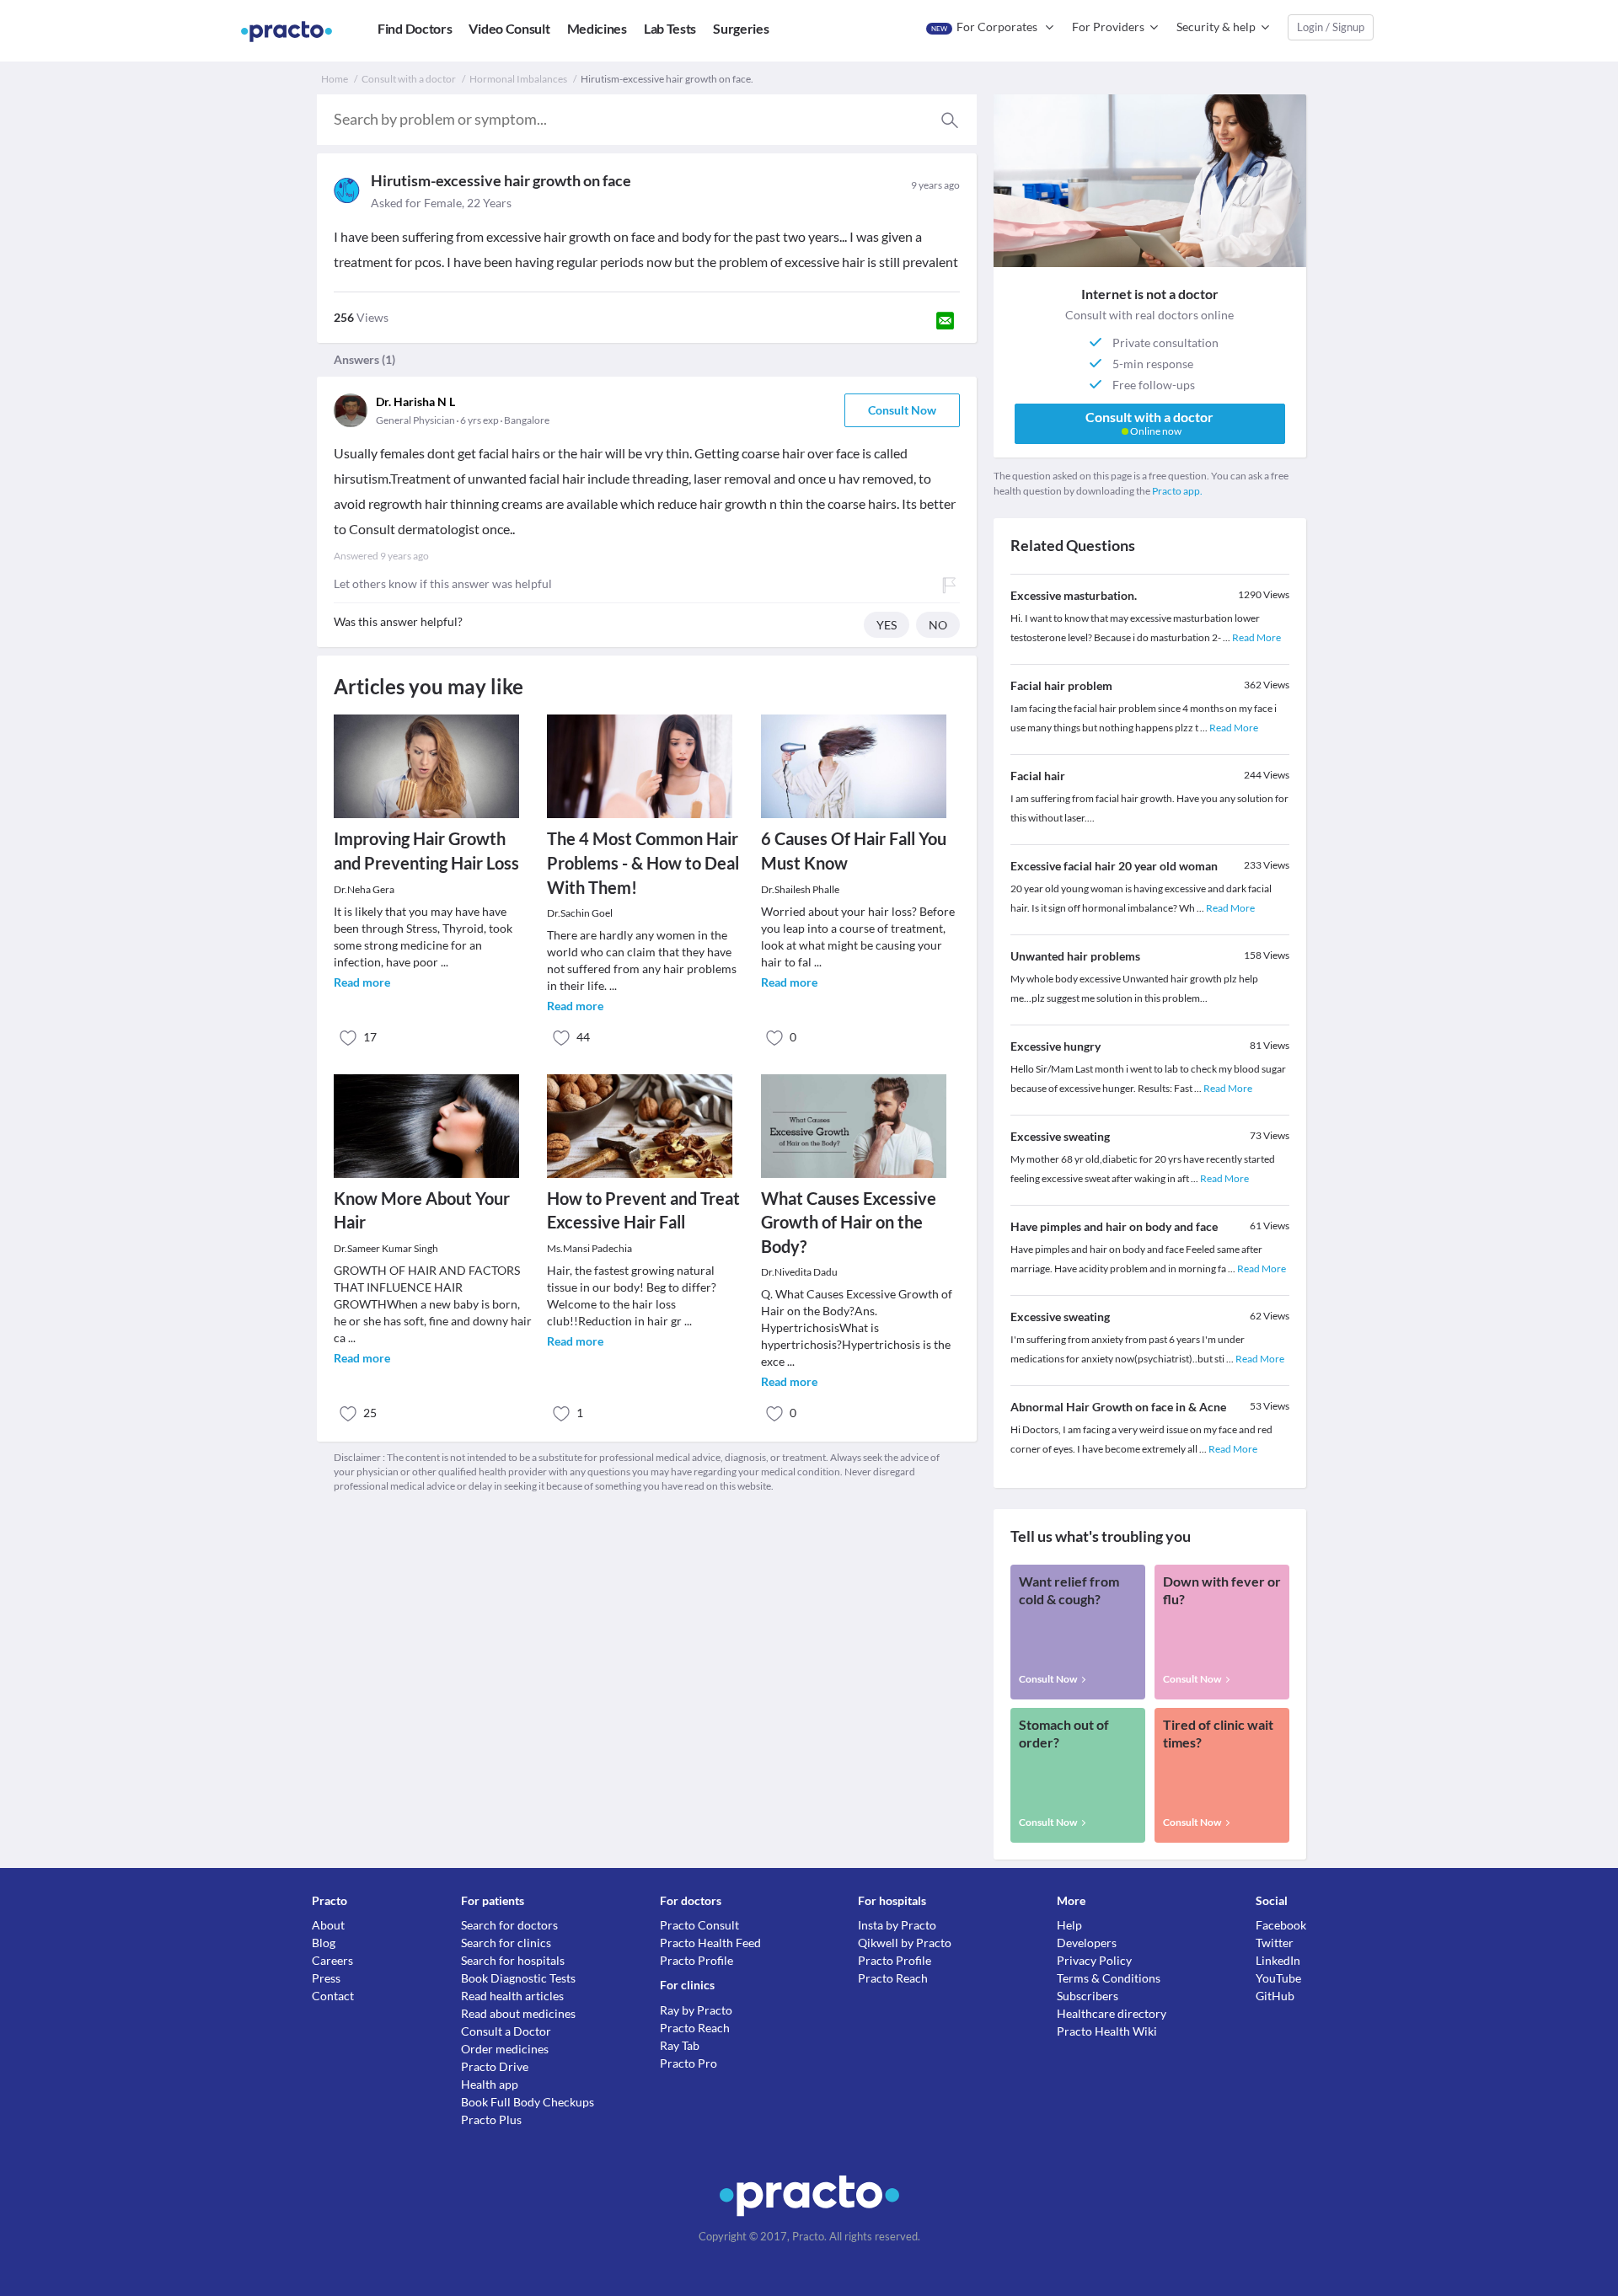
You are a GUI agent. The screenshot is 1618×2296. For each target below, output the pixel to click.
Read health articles (512, 1996)
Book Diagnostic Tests (518, 1978)
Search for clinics (506, 1943)
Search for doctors (509, 1925)
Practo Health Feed (710, 1943)
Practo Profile (696, 1960)
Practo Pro (688, 2063)
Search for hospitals (513, 1960)
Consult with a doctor (409, 79)
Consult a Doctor (506, 2031)
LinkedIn (1278, 1960)
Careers (332, 1960)
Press (326, 1978)
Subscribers (1088, 1996)
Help (1069, 1925)
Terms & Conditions (1109, 1978)
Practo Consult (699, 1925)
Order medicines (505, 2049)
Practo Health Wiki (1107, 2031)
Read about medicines (518, 2013)
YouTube (1278, 1978)
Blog (324, 1943)
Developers (1087, 1943)
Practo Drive (495, 2066)
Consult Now (902, 410)
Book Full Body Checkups (528, 2102)
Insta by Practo (897, 1925)
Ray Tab (680, 2045)
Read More (1256, 637)
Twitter (1275, 1943)
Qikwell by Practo (905, 1943)
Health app (490, 2084)
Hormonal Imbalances (518, 79)
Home (335, 79)
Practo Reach (695, 2028)
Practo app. (1177, 491)
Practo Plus (491, 2119)
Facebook (1281, 1925)
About (328, 1925)
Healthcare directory (1112, 2013)
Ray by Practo (696, 2010)
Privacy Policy (1094, 1960)
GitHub (1275, 1996)
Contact (333, 1996)
